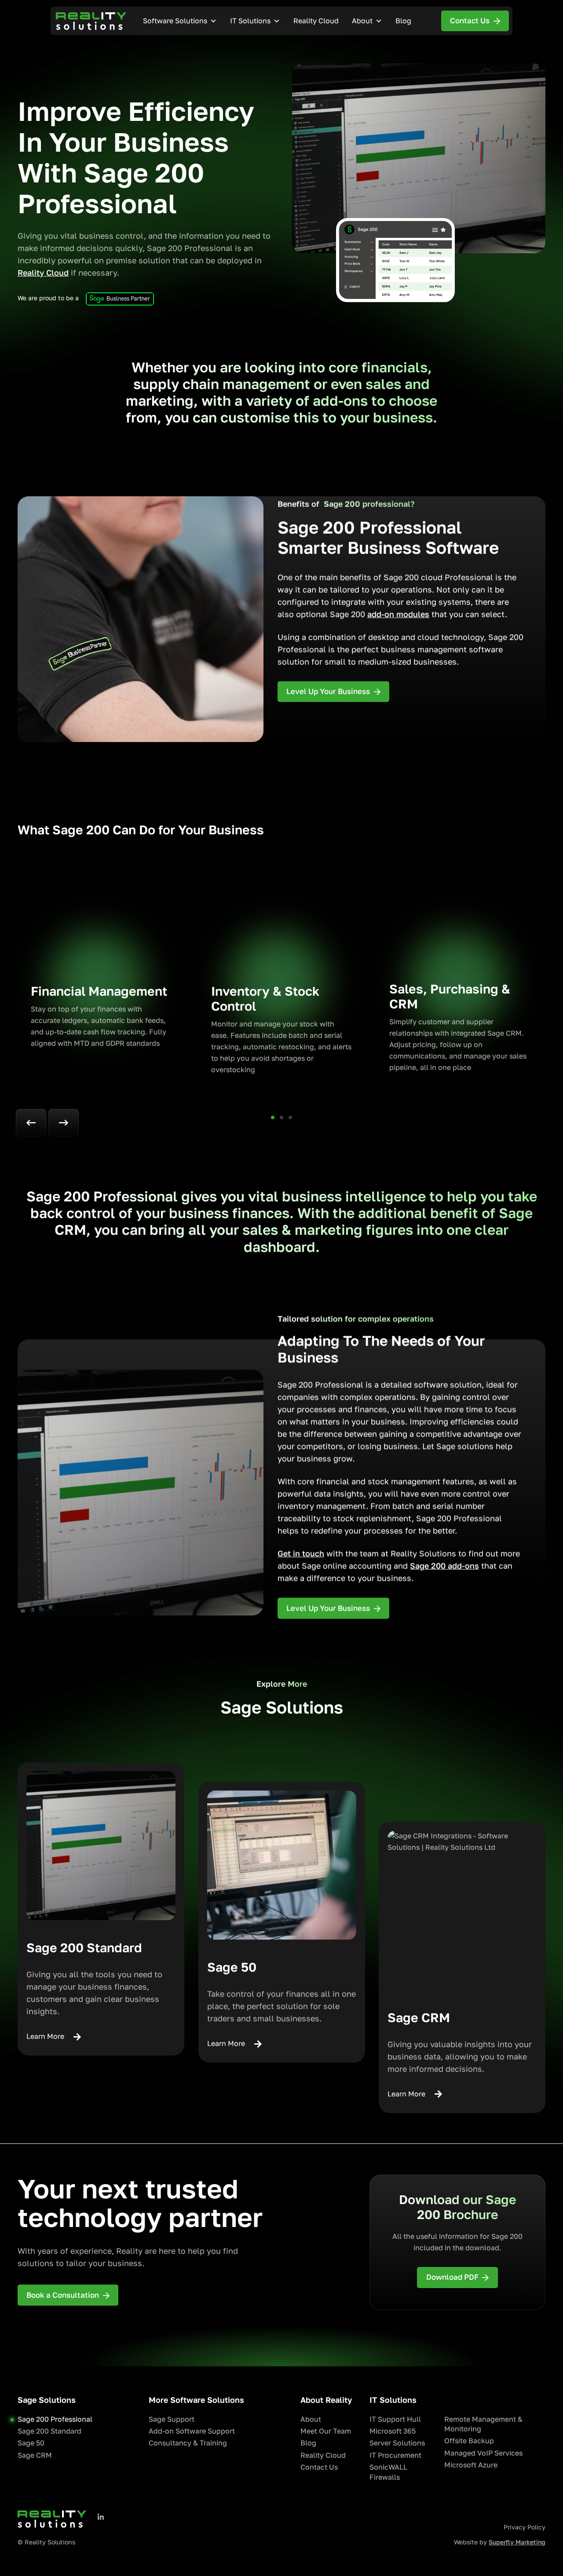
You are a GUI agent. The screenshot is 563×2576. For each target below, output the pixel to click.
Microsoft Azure (471, 2465)
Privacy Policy (525, 2527)
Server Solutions (397, 2443)
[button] (273, 1117)
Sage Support (172, 2419)
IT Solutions (250, 21)
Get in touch (301, 1554)
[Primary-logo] (91, 21)
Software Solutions (175, 21)
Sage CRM (35, 2455)
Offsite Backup (469, 2441)
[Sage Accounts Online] (282, 1865)
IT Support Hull (395, 2419)
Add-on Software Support (192, 2431)
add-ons (463, 1566)
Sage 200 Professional (55, 2419)
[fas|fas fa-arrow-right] (73, 2037)
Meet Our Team (326, 2431)
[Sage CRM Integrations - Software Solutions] (462, 1905)
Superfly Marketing (517, 2542)
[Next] (64, 1123)
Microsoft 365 (393, 2431)
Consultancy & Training (188, 2443)
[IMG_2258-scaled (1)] (101, 1846)
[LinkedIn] (101, 2517)
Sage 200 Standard (49, 2431)
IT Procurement (395, 2455)
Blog (403, 21)
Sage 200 (429, 1566)
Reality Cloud (316, 21)
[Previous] (31, 1123)
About (362, 21)
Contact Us (319, 2467)
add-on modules (398, 614)
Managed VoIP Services (483, 2453)
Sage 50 (31, 2443)
